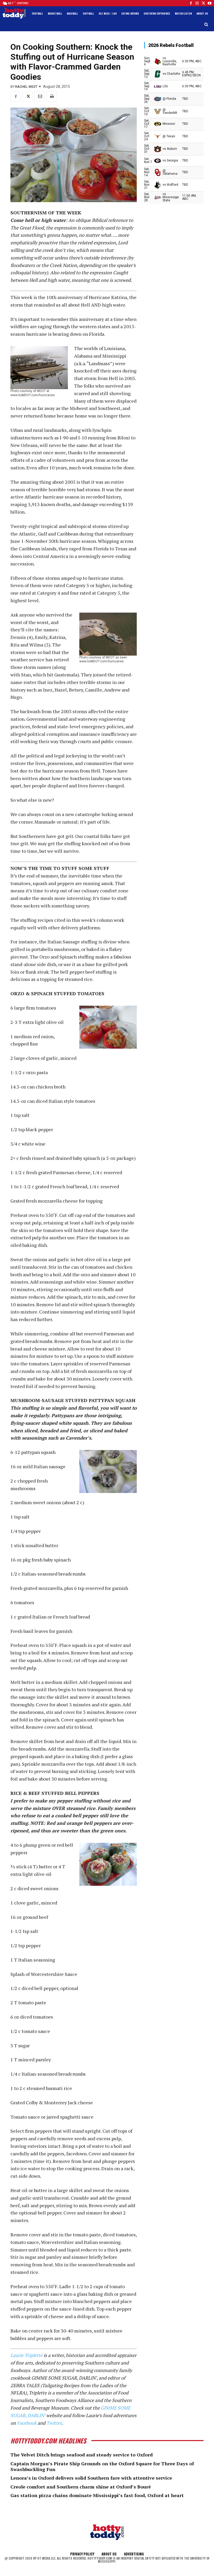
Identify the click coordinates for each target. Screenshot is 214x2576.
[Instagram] (197, 3)
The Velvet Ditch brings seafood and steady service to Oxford (82, 2455)
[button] (206, 25)
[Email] (40, 96)
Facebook (27, 2423)
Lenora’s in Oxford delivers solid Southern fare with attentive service (91, 2478)
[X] (28, 96)
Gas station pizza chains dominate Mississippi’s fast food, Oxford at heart (97, 2495)
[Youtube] (210, 3)
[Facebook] (191, 3)
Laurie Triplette (26, 2355)
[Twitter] (203, 3)
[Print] (52, 96)
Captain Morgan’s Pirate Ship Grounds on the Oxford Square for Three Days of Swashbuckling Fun (102, 2466)
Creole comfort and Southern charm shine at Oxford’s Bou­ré (81, 2487)
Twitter (54, 2423)
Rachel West (26, 87)
